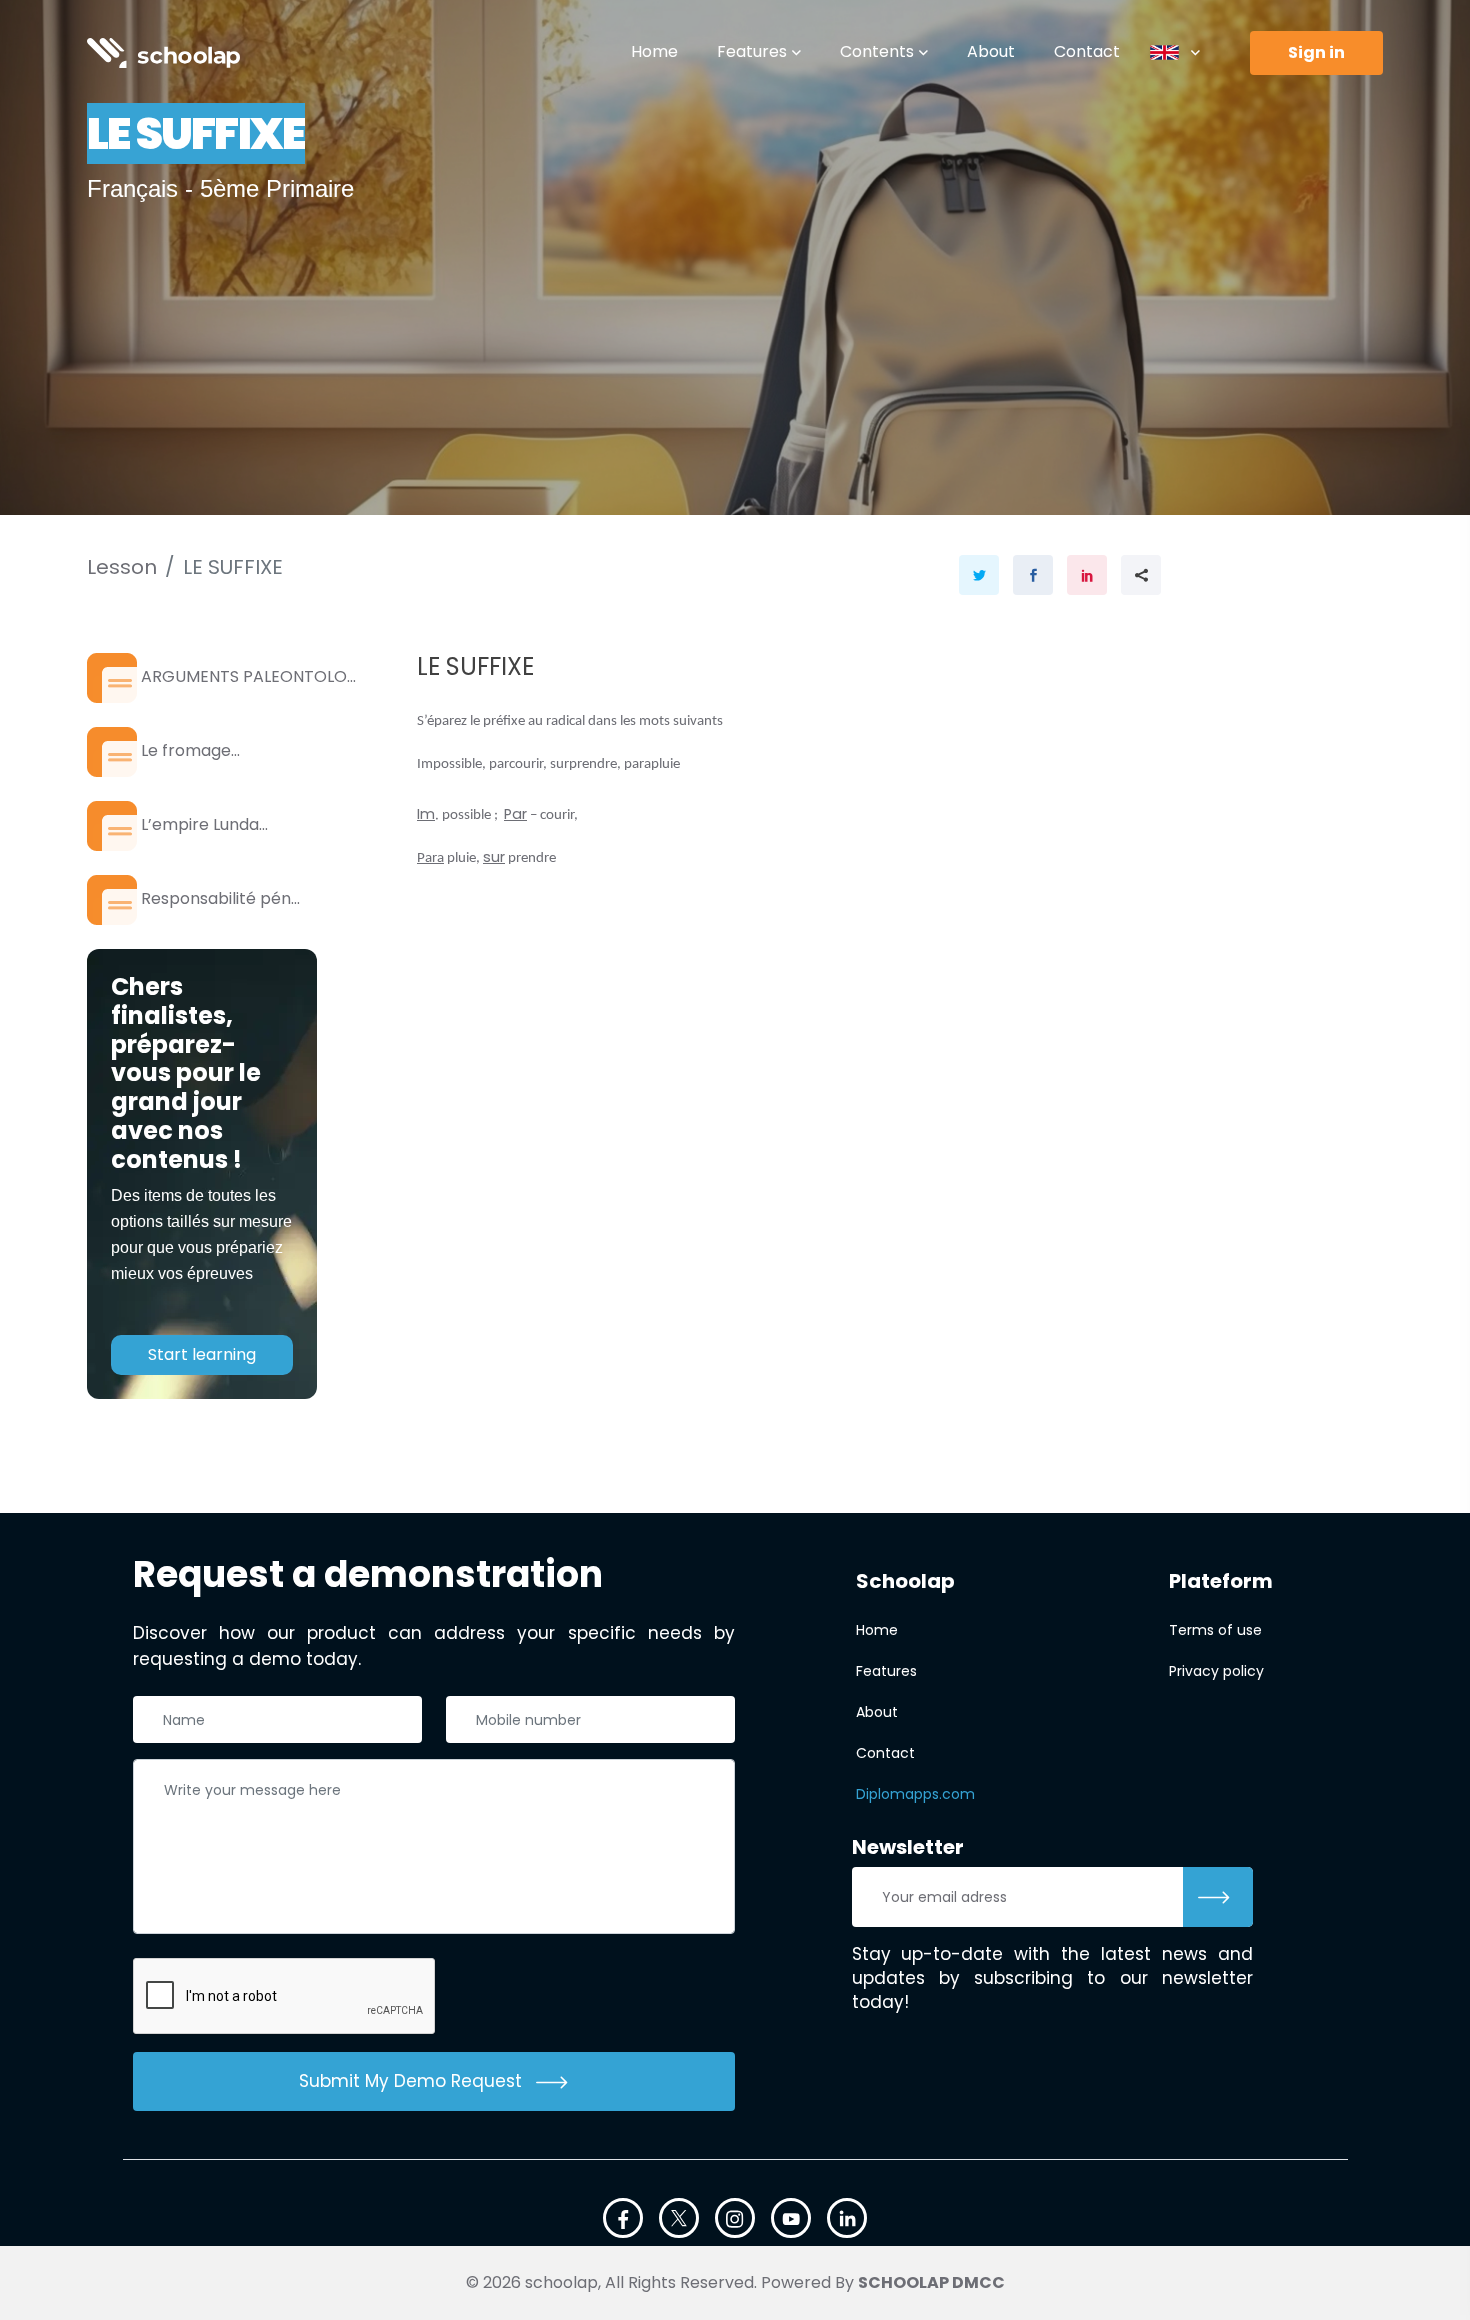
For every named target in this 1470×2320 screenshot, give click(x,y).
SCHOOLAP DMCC (931, 2282)
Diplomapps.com (915, 1794)
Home (654, 51)
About (991, 51)
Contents (877, 51)
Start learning (202, 1354)
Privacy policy (1216, 1671)
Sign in (1316, 52)
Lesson (122, 567)
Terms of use (1215, 1630)
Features (752, 51)
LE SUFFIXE (233, 567)
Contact (1087, 51)
